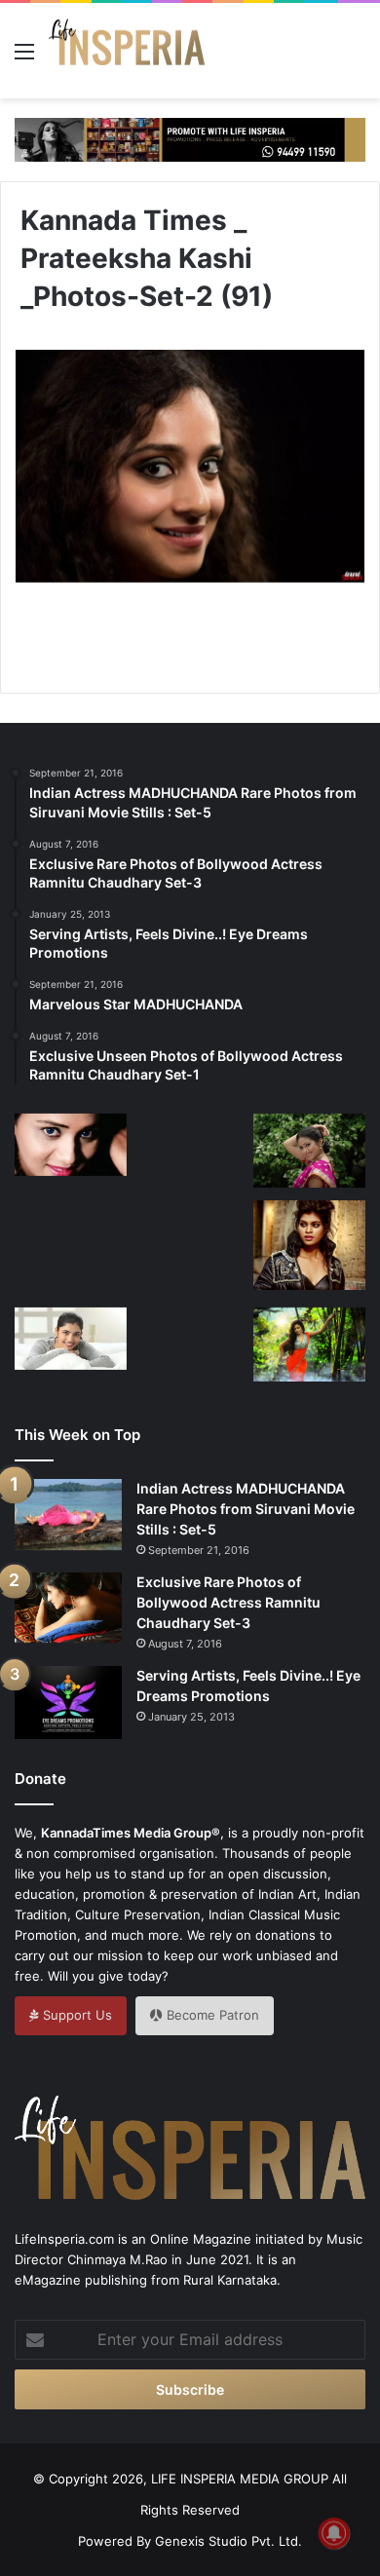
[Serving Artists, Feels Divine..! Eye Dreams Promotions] (68, 1703)
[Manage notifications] (334, 2533)
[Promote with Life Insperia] (190, 138)
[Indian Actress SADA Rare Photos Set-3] (309, 1151)
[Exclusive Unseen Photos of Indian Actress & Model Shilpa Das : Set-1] (190, 1154)
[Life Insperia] (127, 51)
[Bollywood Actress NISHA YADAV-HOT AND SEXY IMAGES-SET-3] (190, 1250)
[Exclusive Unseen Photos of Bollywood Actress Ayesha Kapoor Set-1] (71, 1237)
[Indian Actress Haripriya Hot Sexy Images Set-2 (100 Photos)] (190, 1348)
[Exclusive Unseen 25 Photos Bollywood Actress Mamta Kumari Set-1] (309, 1245)
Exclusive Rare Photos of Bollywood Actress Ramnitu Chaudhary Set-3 (228, 1602)
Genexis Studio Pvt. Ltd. (228, 2541)
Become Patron (211, 2015)
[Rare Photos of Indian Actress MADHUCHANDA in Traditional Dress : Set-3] (309, 1345)
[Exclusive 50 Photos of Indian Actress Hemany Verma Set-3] (71, 1339)
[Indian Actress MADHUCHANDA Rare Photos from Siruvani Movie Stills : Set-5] (68, 1515)
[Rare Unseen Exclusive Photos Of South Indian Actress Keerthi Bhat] (71, 1145)
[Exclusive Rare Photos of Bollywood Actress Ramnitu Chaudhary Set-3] (68, 1608)
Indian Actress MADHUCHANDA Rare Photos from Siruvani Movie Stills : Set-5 (246, 1509)
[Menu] (24, 58)
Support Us (76, 2015)
